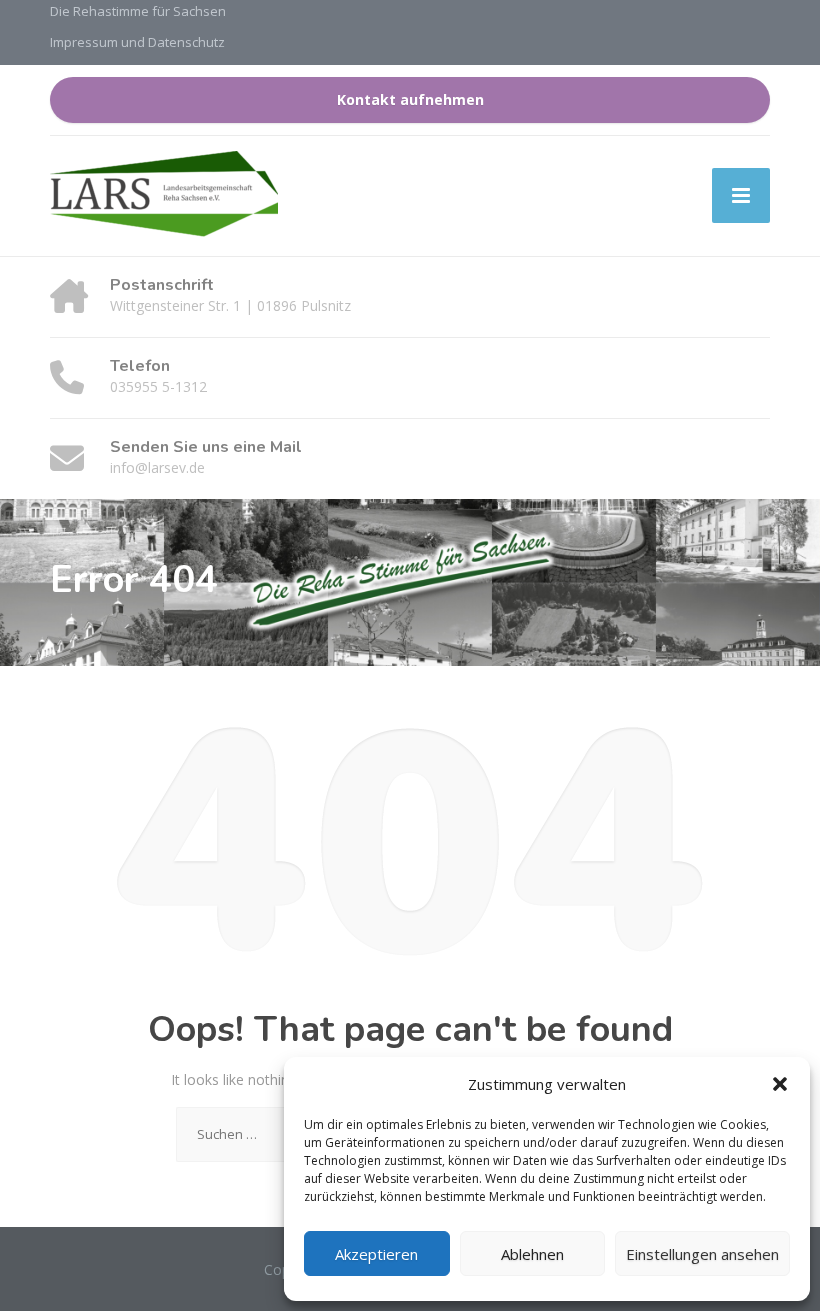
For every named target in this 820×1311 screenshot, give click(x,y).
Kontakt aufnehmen (410, 99)
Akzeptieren (376, 1254)
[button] (780, 1084)
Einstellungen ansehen (702, 1254)
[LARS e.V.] (164, 196)
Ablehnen (532, 1254)
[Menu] (741, 195)
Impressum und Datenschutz (137, 42)
